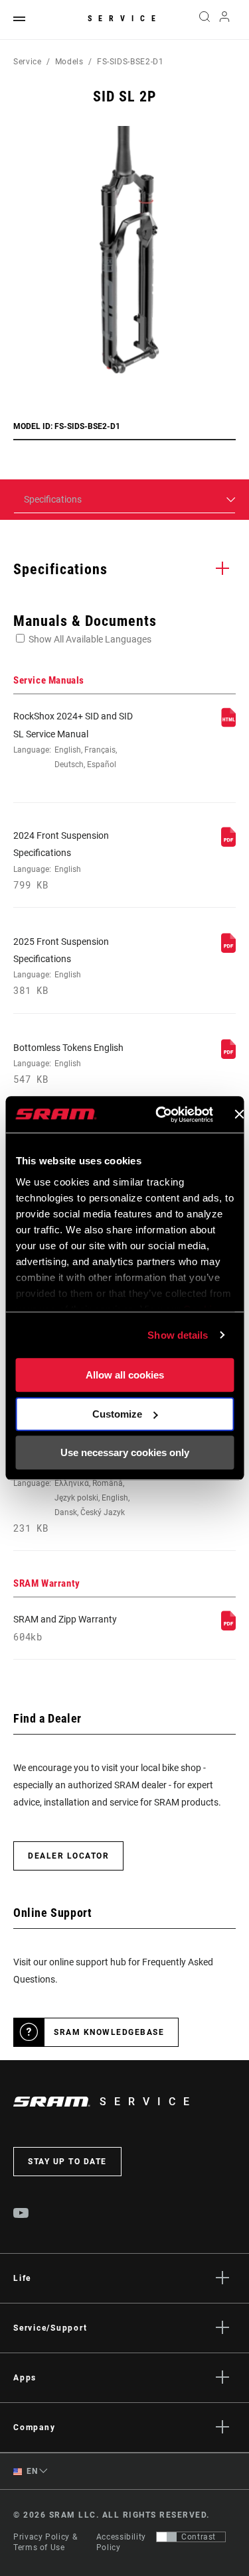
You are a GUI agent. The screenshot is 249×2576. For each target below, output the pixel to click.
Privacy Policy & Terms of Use (45, 2542)
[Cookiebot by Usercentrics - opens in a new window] (160, 1115)
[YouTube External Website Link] (21, 2215)
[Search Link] (204, 20)
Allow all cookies (125, 1375)
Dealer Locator (68, 1856)
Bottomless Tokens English (68, 1064)
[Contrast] (167, 2537)
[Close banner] (239, 1115)
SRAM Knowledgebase (109, 2032)
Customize (117, 1414)
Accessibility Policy (121, 2542)
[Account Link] (225, 20)
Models (69, 62)
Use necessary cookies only (125, 1452)
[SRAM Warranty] (228, 1627)
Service (125, 19)
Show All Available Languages (90, 639)
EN (31, 2471)
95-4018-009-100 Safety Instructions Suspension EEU (72, 1489)
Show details (178, 1335)
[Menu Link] (19, 20)
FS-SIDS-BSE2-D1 (130, 62)
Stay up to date (67, 2162)
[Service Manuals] (228, 724)
